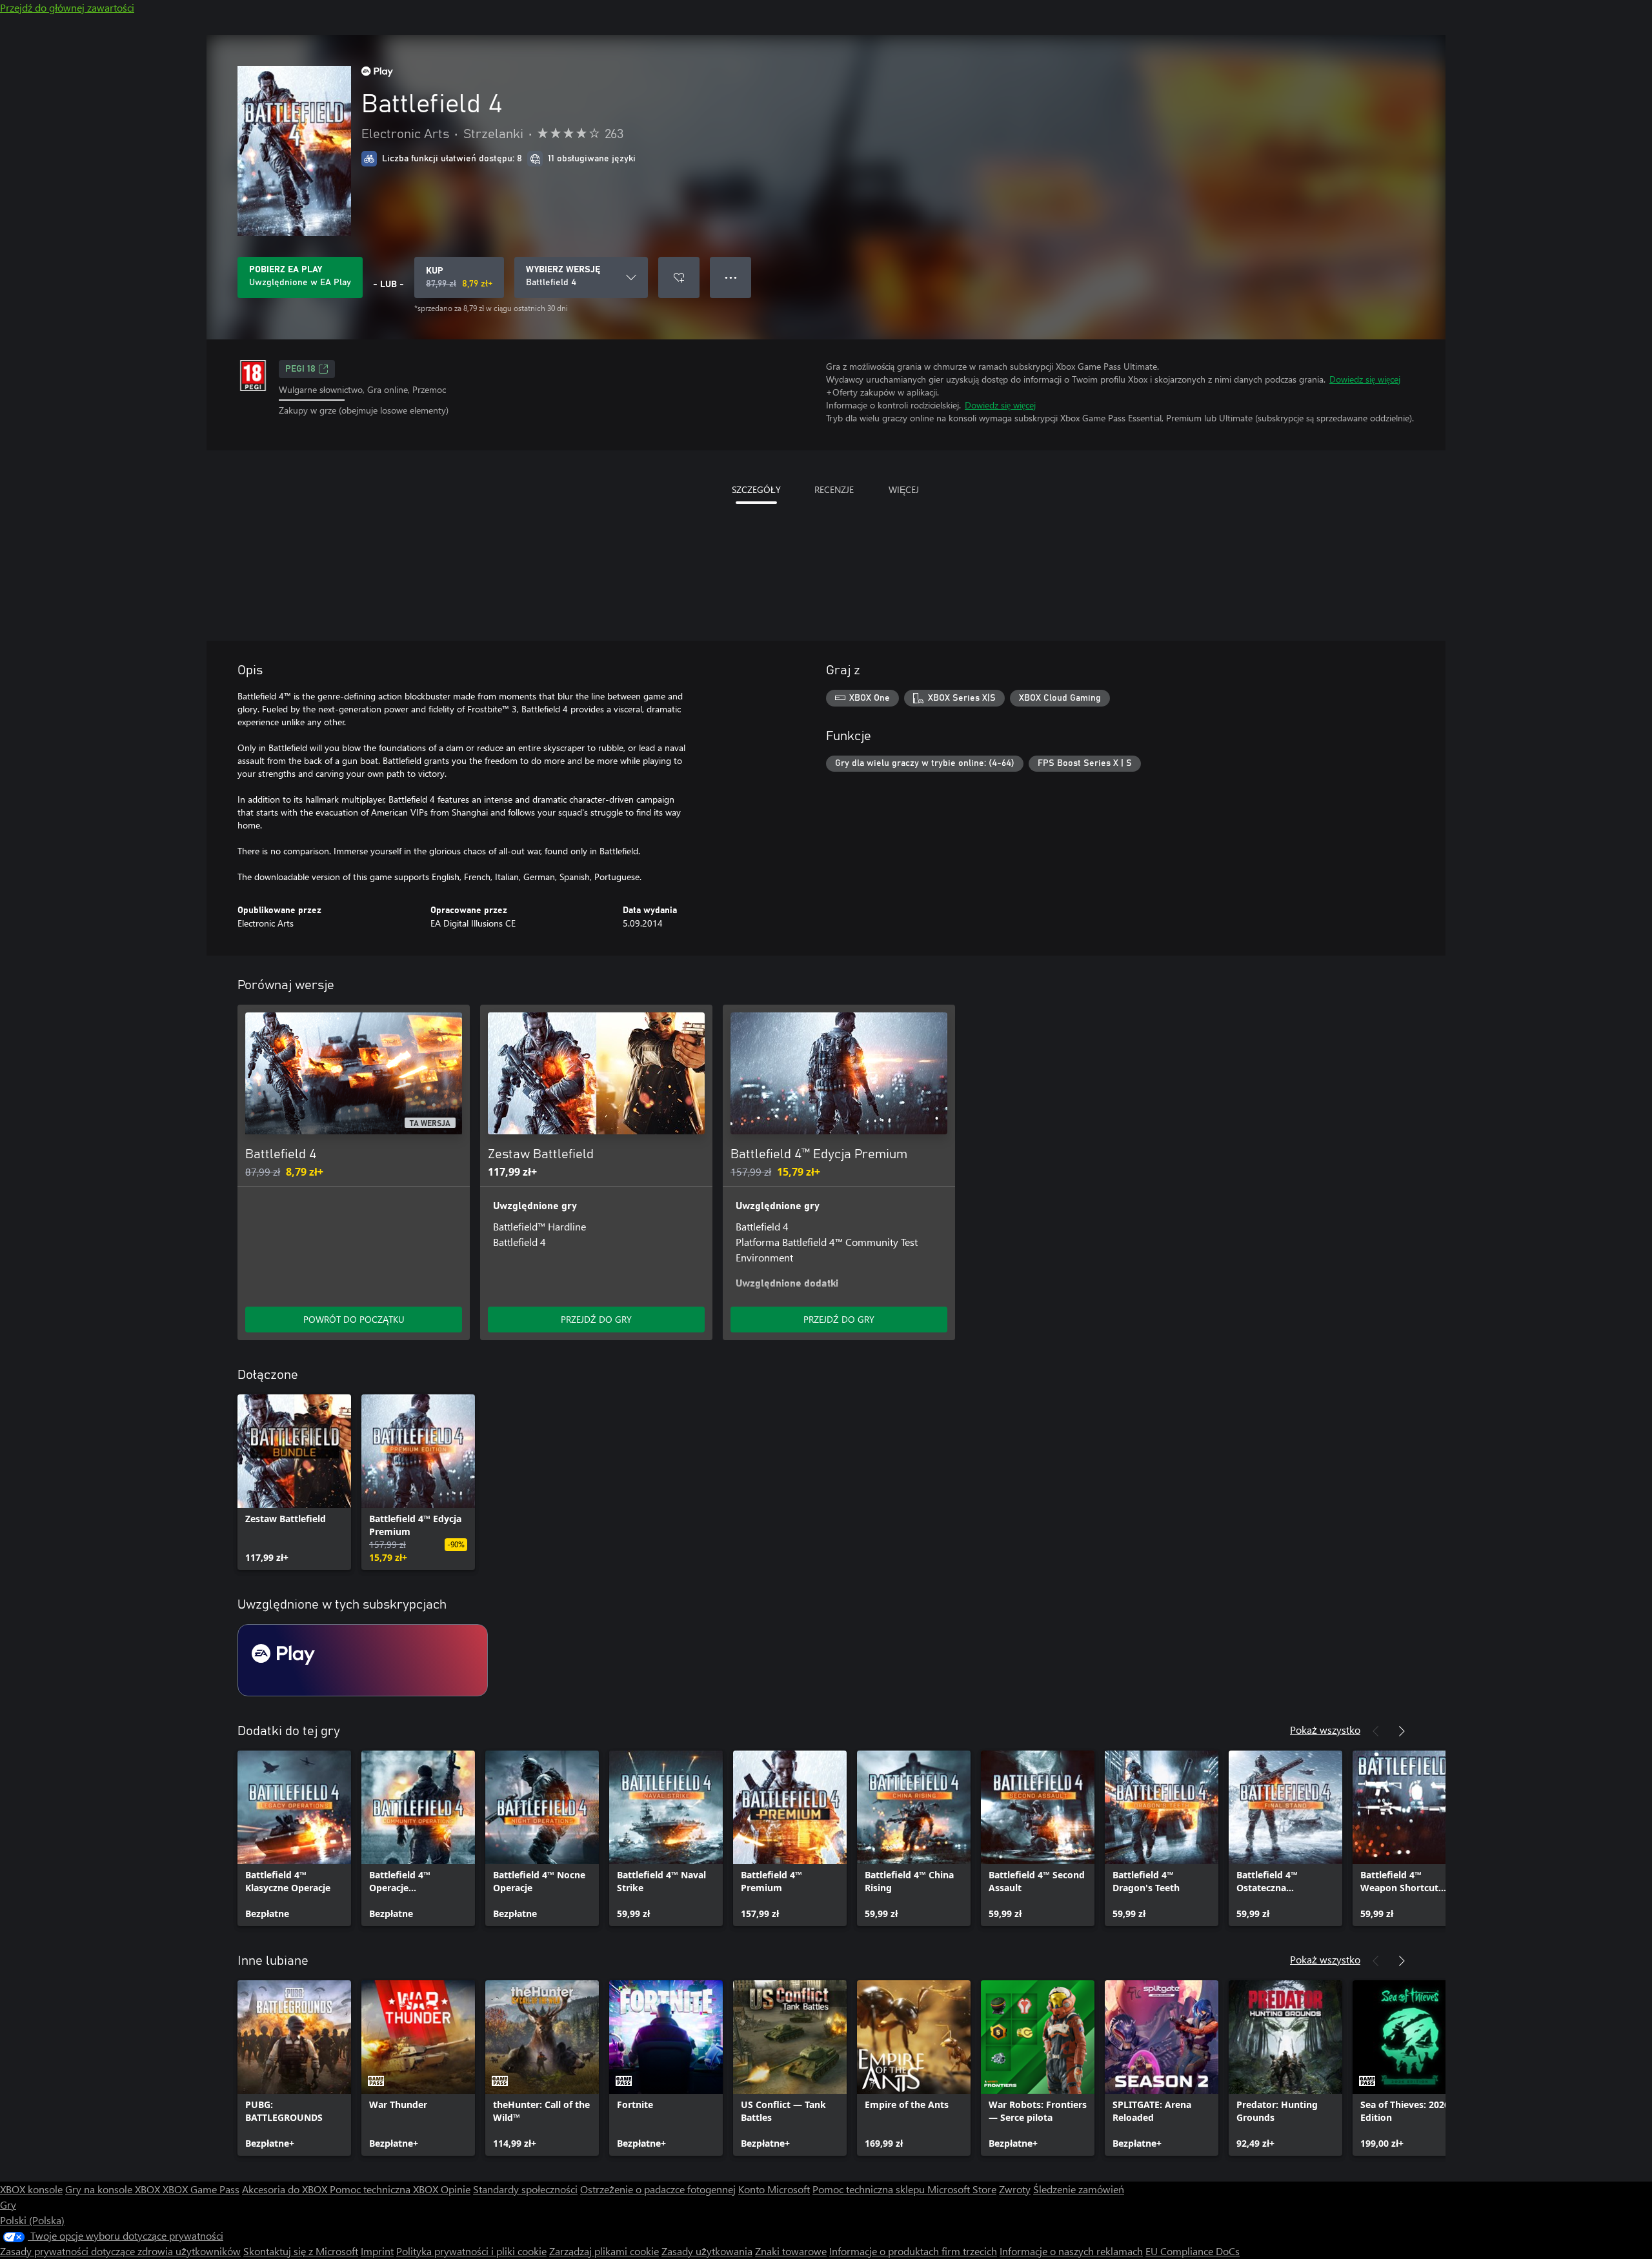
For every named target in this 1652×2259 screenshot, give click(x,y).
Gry (8, 2204)
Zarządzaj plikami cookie (604, 2251)
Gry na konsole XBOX (114, 2189)
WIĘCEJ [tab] (904, 489)
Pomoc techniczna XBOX (385, 2189)
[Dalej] (1402, 1731)
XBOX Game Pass (201, 2189)
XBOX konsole (31, 2189)
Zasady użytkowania (707, 2251)
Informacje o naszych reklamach (1071, 2251)
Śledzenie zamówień (1079, 2189)
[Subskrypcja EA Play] (363, 1660)
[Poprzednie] (1376, 1731)
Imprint (377, 2251)
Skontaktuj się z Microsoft (301, 2251)
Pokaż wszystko (1325, 1730)
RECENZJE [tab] (834, 489)
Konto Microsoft (774, 2189)
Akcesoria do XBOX (286, 2189)
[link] (294, 1482)
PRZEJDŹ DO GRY (596, 1319)
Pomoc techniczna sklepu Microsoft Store (904, 2189)
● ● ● (731, 277)
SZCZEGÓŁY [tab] (756, 489)
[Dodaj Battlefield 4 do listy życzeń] (679, 277)
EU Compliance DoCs (1193, 2251)
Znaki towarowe (791, 2251)
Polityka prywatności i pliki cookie (471, 2251)
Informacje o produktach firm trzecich (913, 2251)
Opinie (456, 2189)
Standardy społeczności (525, 2189)
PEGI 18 (300, 369)
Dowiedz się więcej (1365, 379)
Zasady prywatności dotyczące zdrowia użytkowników (120, 2251)
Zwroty (1015, 2189)
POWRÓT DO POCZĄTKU (354, 1319)
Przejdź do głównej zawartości (67, 7)
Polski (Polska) (32, 2220)
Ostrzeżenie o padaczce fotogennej (658, 2189)
